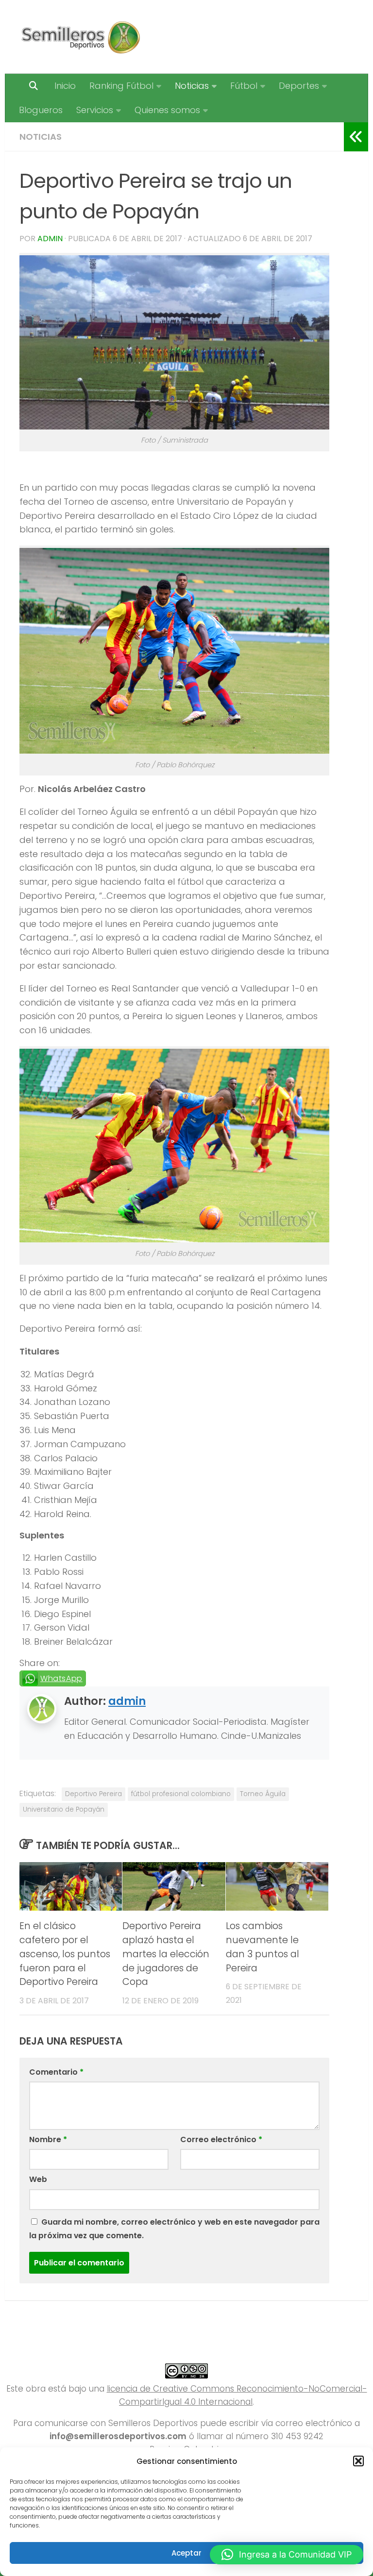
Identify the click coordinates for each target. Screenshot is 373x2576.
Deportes (299, 86)
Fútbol (244, 86)
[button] (358, 2461)
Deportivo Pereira (93, 1794)
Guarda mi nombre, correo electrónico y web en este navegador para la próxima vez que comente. (174, 2229)
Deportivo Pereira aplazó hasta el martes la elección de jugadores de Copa (166, 1954)
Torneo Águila (263, 1794)
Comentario (56, 2072)
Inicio (65, 86)
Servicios (95, 110)
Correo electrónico (221, 2139)
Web (38, 2179)
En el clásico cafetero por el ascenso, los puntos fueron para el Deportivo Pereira (65, 1954)
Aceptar (186, 2553)
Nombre (48, 2139)
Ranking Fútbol (121, 86)
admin (50, 239)
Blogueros (41, 110)
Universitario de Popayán (64, 1809)
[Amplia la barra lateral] (356, 137)
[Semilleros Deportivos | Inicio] (80, 37)
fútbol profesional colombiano (181, 1794)
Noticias (192, 86)
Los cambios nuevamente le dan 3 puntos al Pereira (263, 1947)
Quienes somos (167, 110)
